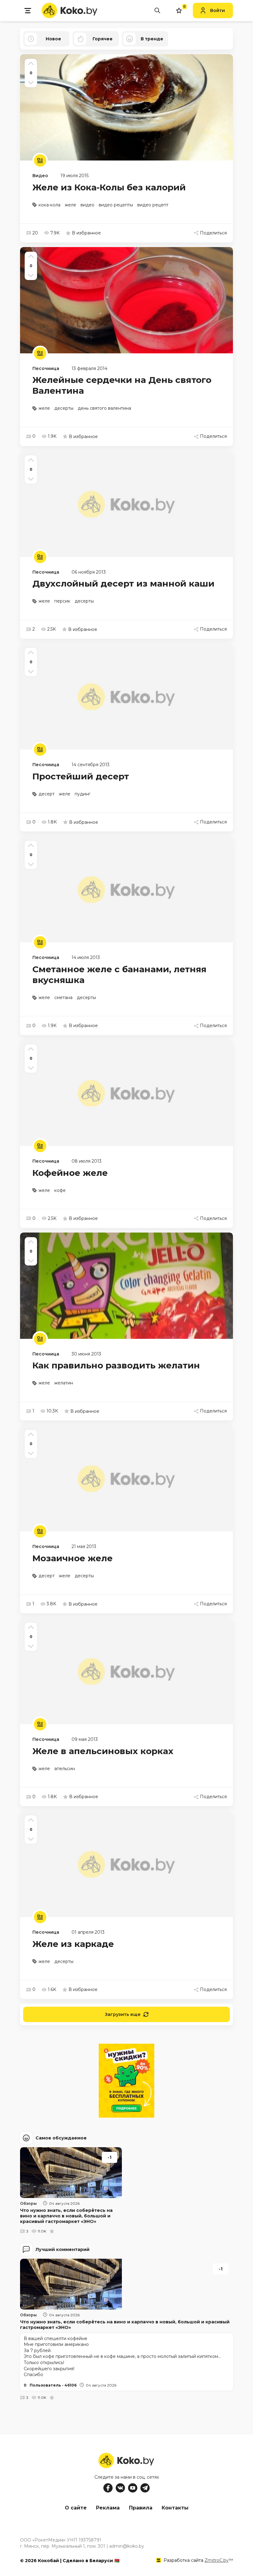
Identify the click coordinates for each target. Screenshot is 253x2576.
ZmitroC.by (217, 2560)
